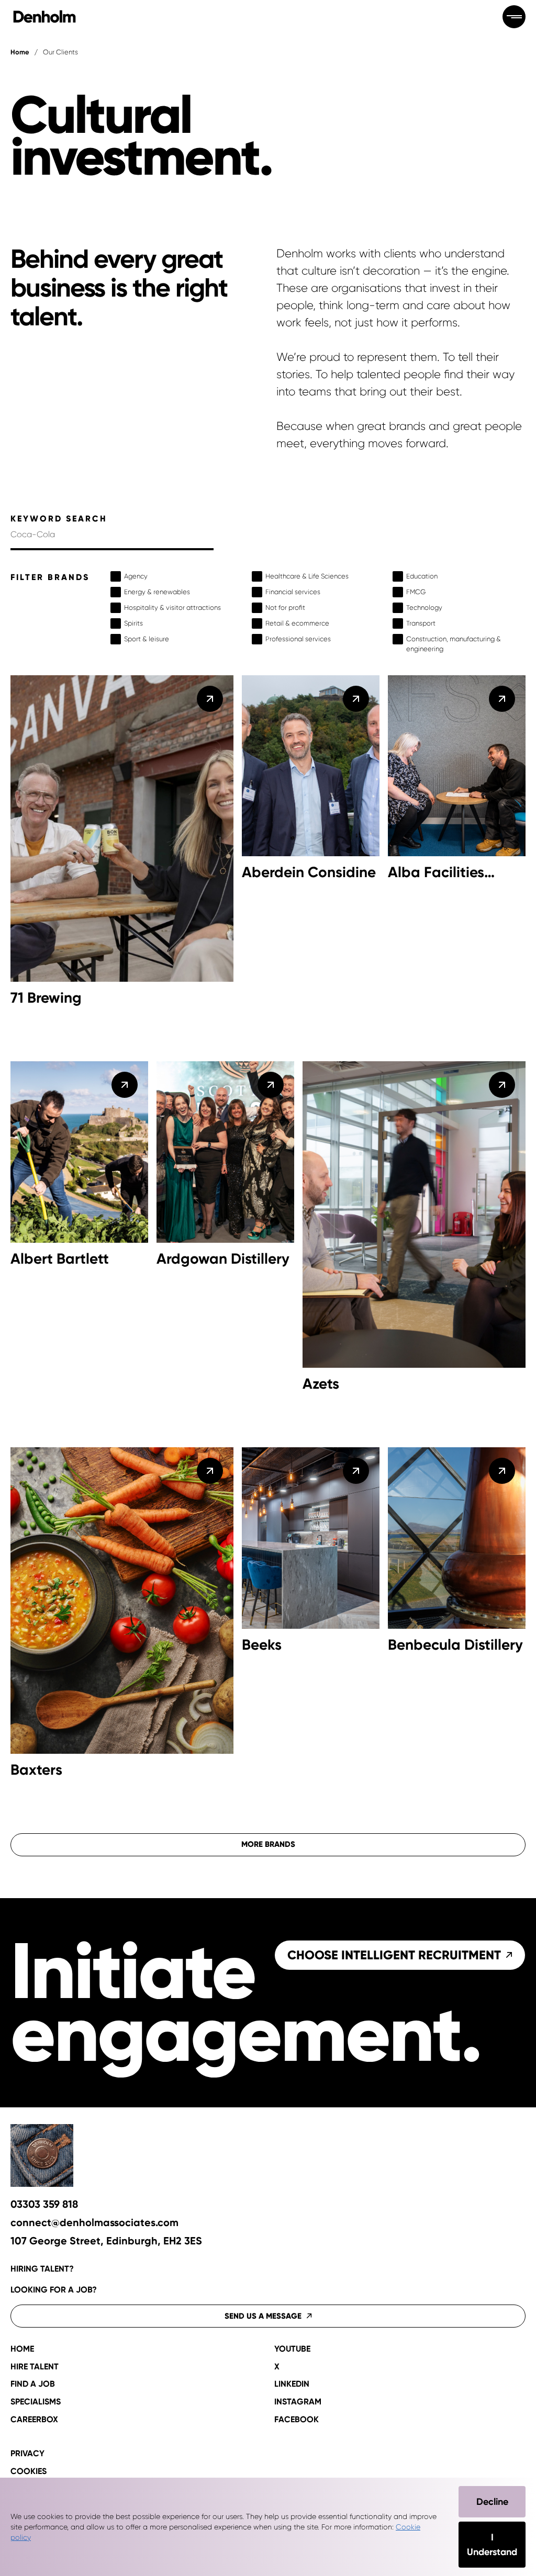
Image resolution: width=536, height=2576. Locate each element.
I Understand (492, 2545)
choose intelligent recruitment (394, 1955)
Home (20, 52)
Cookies (29, 2471)
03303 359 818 (44, 2204)
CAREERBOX (34, 2420)
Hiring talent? (42, 2269)
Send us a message (263, 2316)
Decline (492, 2502)
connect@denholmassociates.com (94, 2223)
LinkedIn (292, 2384)
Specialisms (36, 2402)
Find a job (33, 2384)
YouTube (292, 2349)
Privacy (27, 2454)
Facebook (297, 2420)
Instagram (298, 2402)
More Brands (268, 1844)
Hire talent (35, 2367)
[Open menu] (514, 17)
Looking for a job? (54, 2290)
